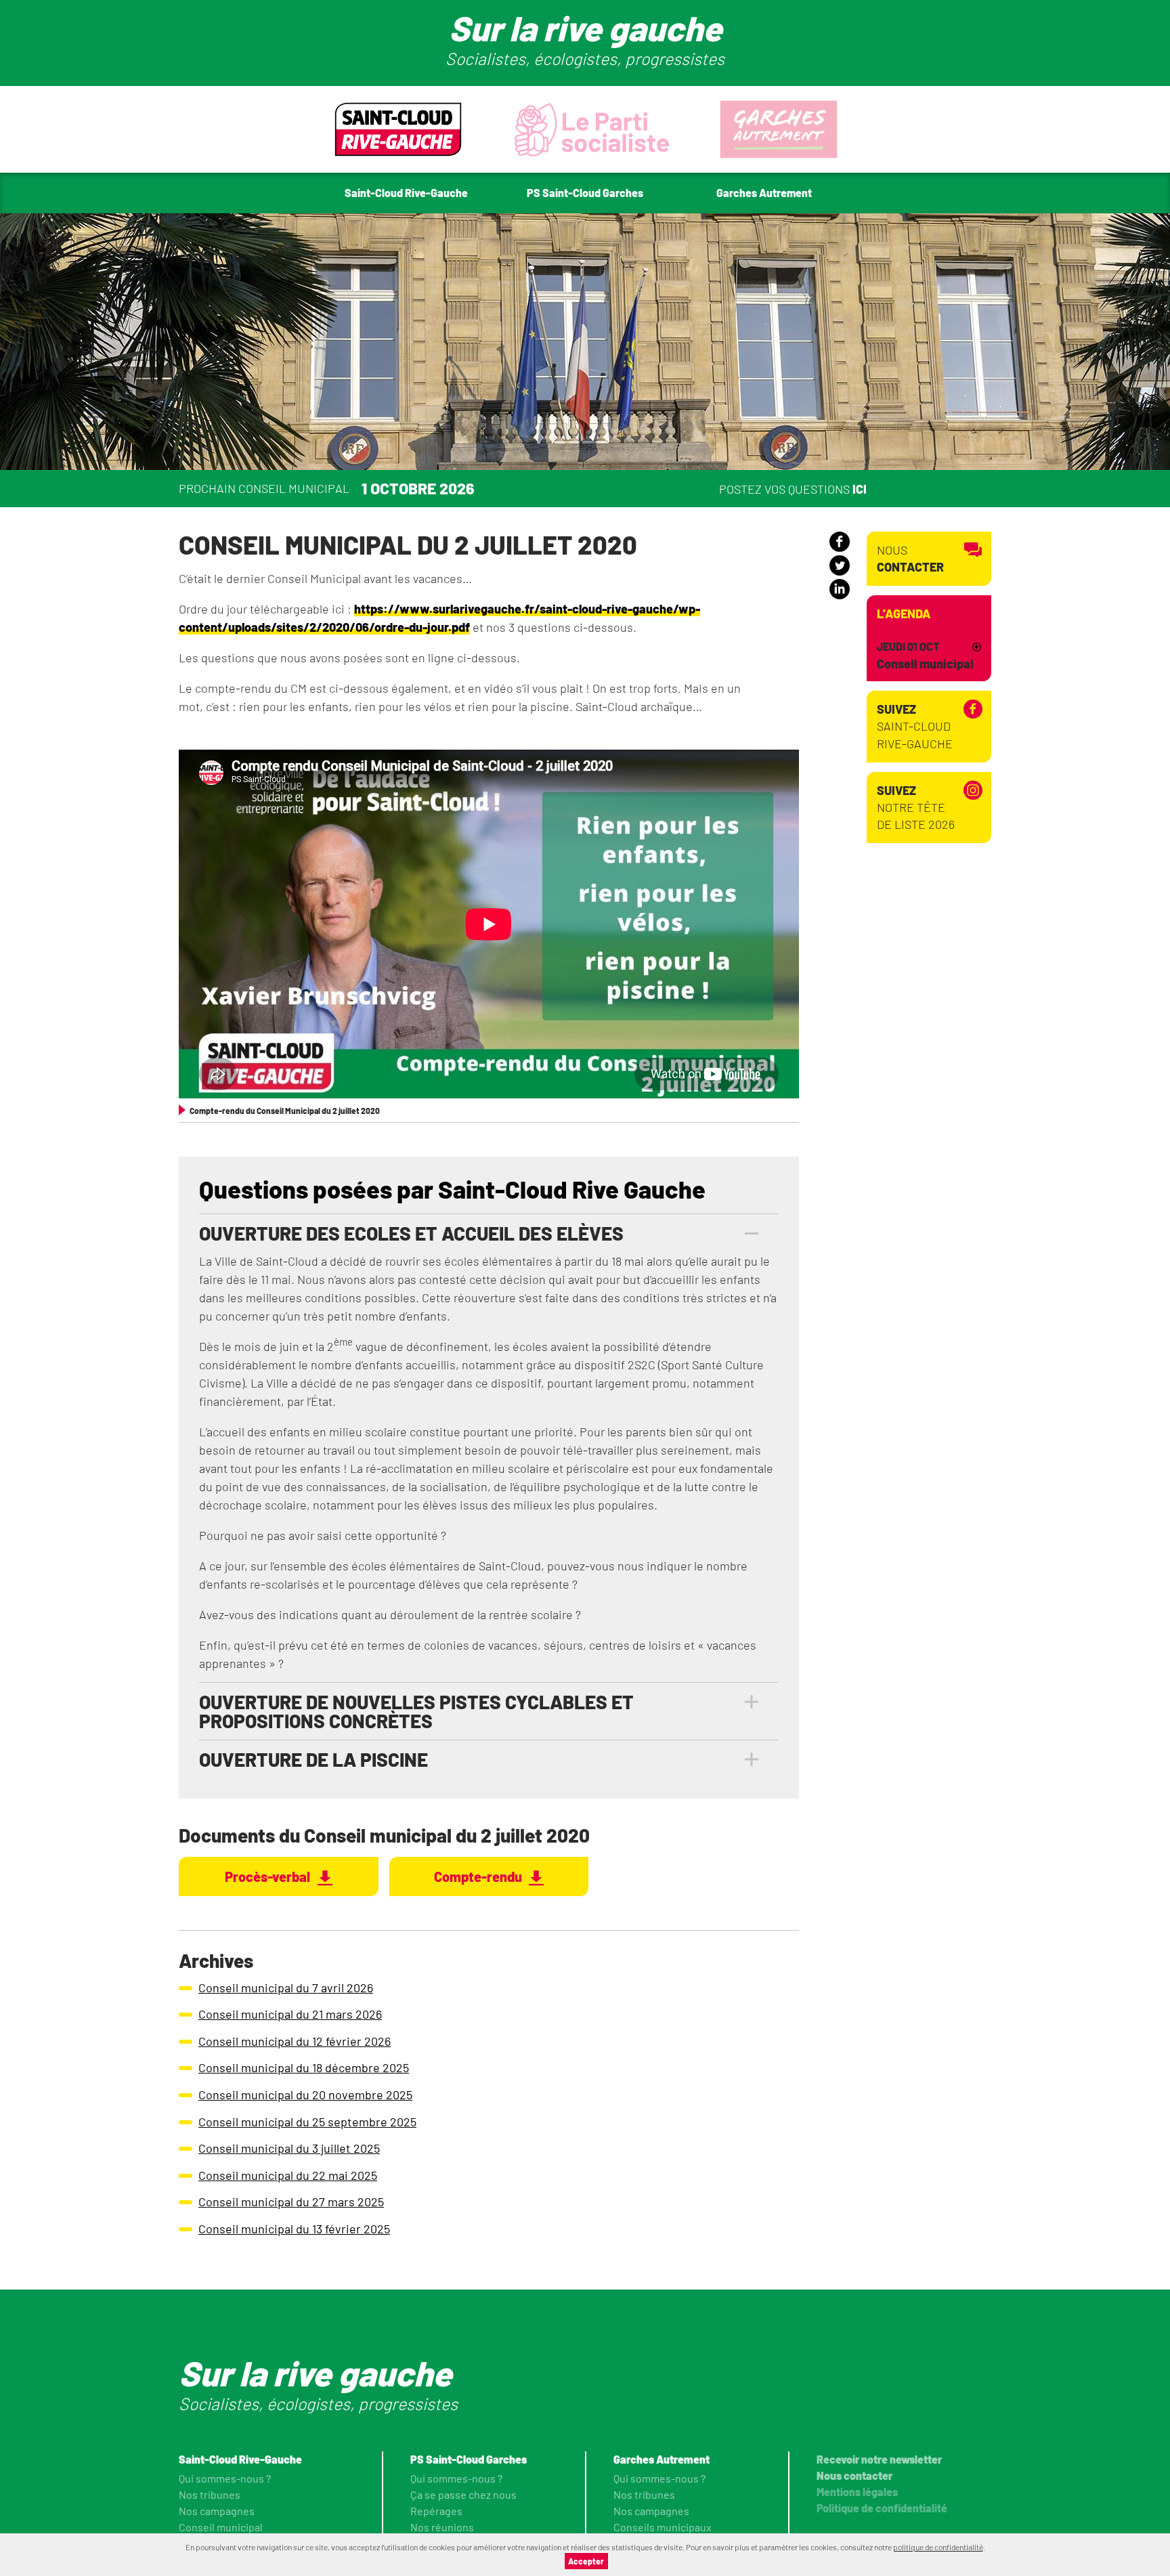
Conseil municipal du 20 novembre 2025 (305, 2095)
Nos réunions (442, 2527)
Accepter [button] (586, 2561)
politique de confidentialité (938, 2547)
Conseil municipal (221, 2527)
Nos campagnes (217, 2511)
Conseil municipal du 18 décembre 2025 (304, 2067)
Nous (910, 558)
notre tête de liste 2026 (916, 807)
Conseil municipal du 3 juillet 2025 (289, 2148)
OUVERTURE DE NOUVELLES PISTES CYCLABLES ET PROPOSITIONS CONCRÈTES (416, 1711)
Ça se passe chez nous (463, 2494)
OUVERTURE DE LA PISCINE (313, 1759)
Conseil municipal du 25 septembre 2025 (307, 2122)
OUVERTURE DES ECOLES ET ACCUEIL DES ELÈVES (411, 1233)
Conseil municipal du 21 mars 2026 (290, 2014)
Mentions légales (857, 2492)
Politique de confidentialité (882, 2508)
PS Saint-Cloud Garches (469, 2459)
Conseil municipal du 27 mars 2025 (291, 2202)
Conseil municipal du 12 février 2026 (295, 2041)
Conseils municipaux (663, 2527)
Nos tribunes (210, 2494)
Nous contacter (854, 2475)
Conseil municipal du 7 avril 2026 (286, 1988)
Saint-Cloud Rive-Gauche (915, 726)
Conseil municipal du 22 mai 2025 (288, 2175)
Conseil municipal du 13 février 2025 (294, 2229)
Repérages (436, 2511)
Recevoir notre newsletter (879, 2459)
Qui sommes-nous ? (225, 2478)
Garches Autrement (662, 2459)
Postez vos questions (793, 488)
